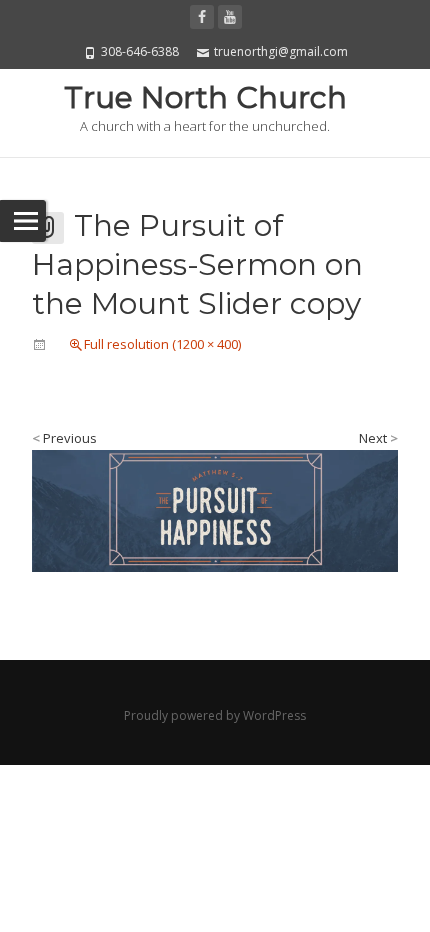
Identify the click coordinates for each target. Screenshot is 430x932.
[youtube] (230, 17)
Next (378, 438)
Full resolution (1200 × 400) (162, 344)
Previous (64, 438)
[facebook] (202, 17)
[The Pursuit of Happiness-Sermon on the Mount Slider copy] (215, 509)
